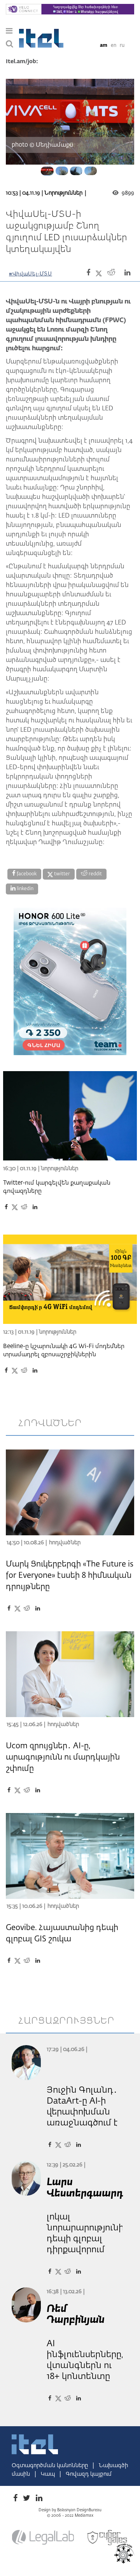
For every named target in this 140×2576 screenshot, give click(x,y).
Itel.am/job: (22, 62)
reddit (95, 874)
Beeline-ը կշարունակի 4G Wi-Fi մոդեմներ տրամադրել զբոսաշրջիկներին (64, 1350)
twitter (61, 874)
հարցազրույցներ (66, 2021)
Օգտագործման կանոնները (51, 2466)
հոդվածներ (50, 1423)
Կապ (49, 2474)
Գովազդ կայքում (89, 2474)
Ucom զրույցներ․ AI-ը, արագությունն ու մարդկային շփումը (63, 1757)
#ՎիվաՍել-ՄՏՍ (31, 274)
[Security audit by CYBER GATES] (108, 2538)
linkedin (24, 889)
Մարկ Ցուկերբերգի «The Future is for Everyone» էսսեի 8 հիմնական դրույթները (70, 1575)
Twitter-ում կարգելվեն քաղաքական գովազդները (57, 1187)
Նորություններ (63, 193)
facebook (26, 874)
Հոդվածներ (65, 1543)
